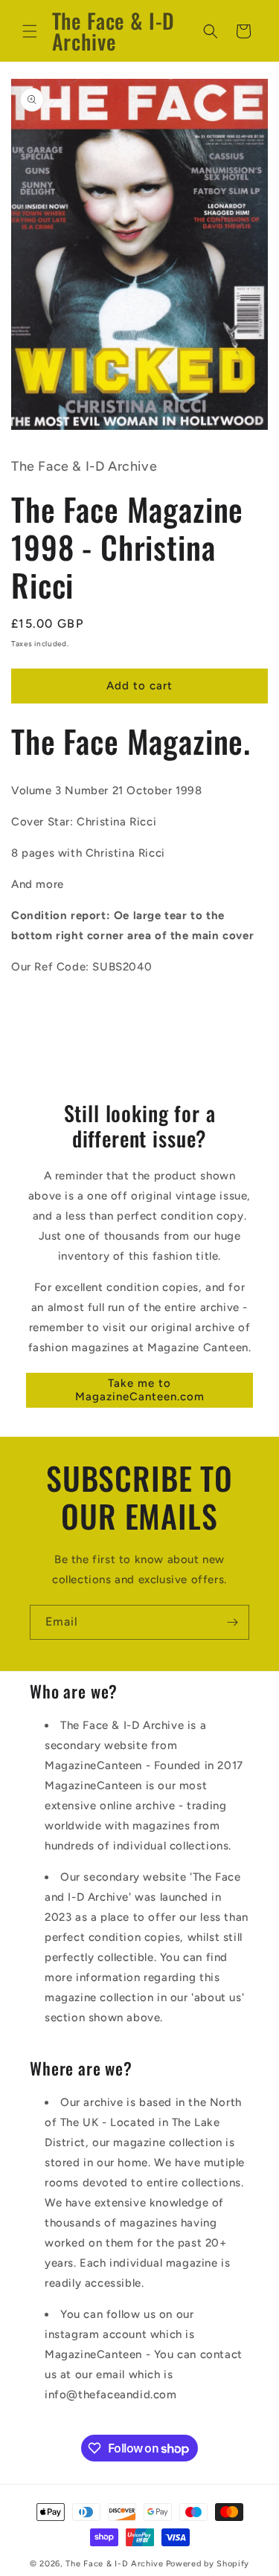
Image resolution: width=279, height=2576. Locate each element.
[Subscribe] (232, 1622)
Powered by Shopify (208, 2564)
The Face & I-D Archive (114, 2564)
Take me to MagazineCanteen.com (140, 1390)
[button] (30, 31)
